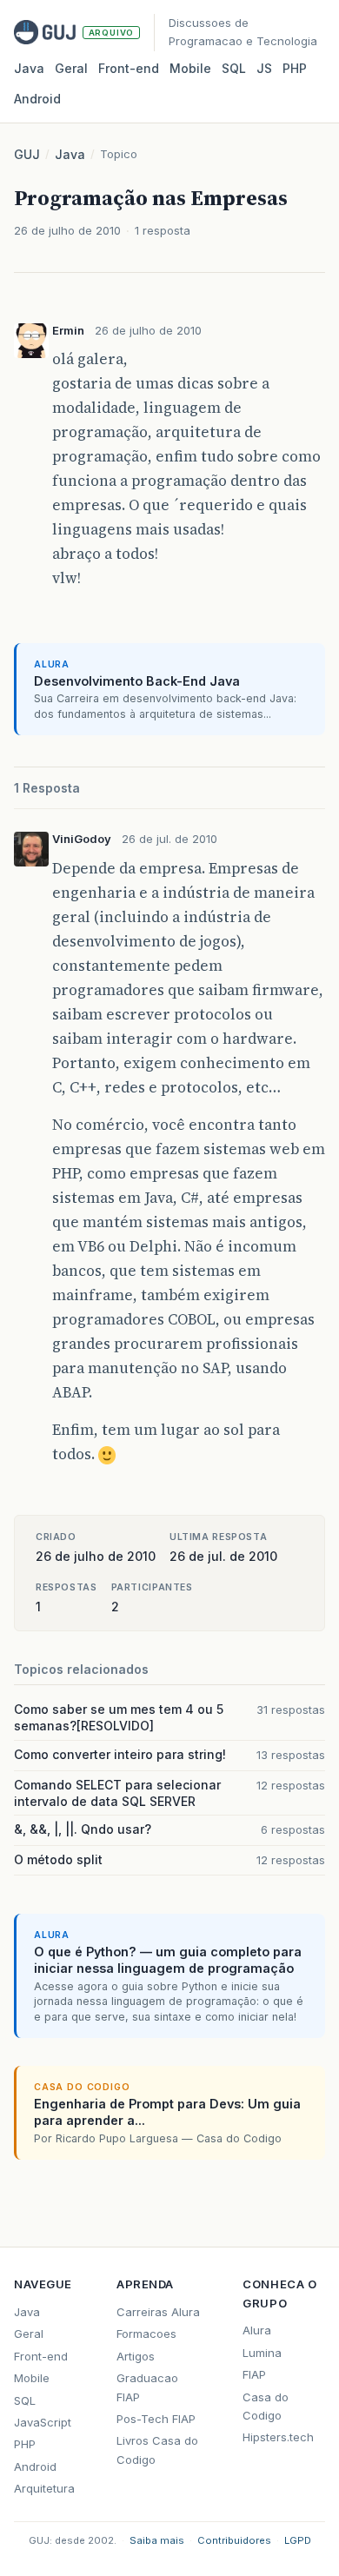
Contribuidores (234, 2540)
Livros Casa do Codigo (157, 2450)
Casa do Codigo (266, 2406)
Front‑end (129, 68)
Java (29, 68)
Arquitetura (44, 2488)
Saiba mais (157, 2540)
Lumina (262, 2353)
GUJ (27, 154)
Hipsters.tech (278, 2437)
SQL (234, 68)
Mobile (190, 68)
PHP (295, 68)
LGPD (298, 2540)
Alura (257, 2330)
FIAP (254, 2374)
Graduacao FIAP (147, 2387)
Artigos (136, 2356)
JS (264, 68)
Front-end (41, 2356)
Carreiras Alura (158, 2312)
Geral (71, 68)
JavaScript (43, 2422)
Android (37, 99)
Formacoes (146, 2334)
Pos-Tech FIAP (156, 2419)
